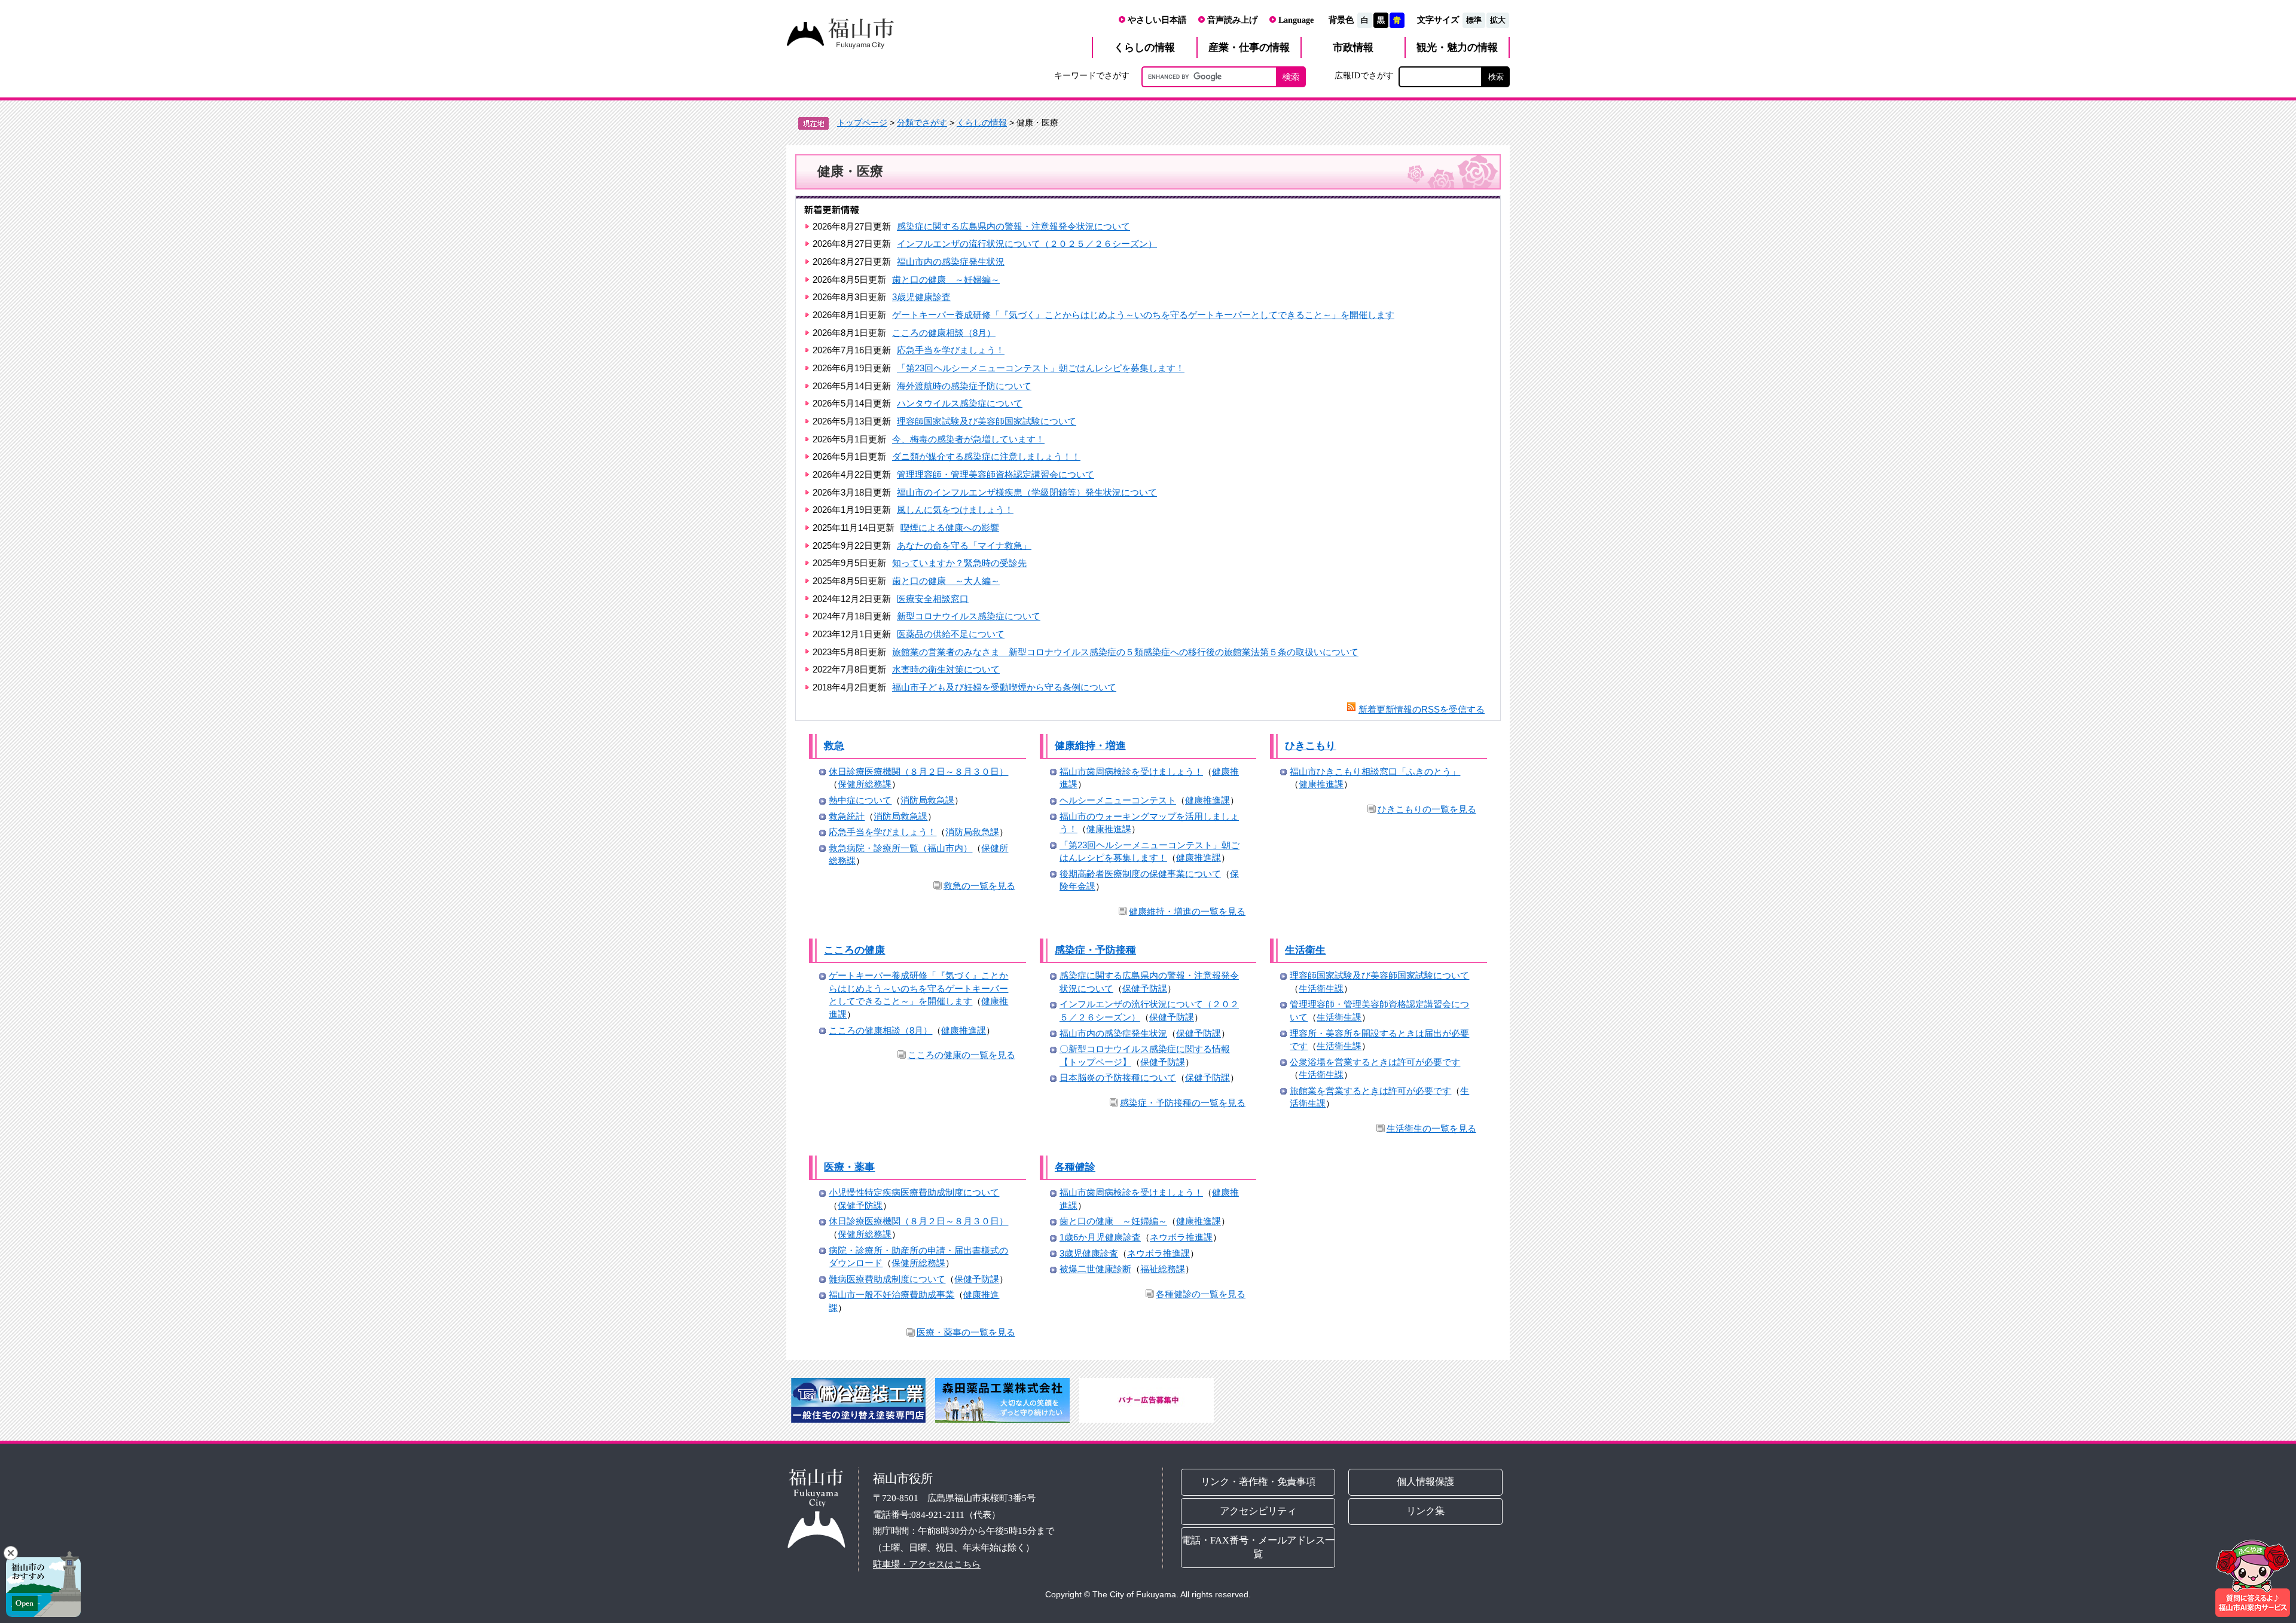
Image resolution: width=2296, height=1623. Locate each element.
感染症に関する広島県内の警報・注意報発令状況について (1013, 226)
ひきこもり (1310, 746)
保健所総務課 (865, 784)
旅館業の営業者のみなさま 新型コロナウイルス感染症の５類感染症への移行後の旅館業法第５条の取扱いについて (1125, 652)
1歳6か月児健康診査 (1100, 1237)
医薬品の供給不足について (951, 634)
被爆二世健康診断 (1095, 1269)
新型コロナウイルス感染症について (969, 616)
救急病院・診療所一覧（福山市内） (900, 848)
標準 (1474, 20)
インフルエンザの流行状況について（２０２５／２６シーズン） (1027, 244)
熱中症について (860, 800)
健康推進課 (1207, 800)
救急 (834, 746)
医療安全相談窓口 (933, 599)
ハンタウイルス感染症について (960, 403)
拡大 (1498, 20)
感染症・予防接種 (1095, 950)
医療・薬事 (849, 1167)
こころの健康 (854, 950)
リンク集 (1426, 1511)
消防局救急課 (927, 800)
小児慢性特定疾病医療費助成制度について (914, 1192)
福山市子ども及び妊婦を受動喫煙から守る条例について (1004, 687)
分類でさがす (922, 123)
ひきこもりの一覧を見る (1427, 809)
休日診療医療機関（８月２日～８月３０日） (918, 771)
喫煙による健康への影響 (950, 528)
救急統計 (847, 816)
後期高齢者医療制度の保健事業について (1140, 874)
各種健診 (1075, 1167)
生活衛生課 (1321, 988)
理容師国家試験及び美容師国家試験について (987, 421)
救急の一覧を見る (979, 886)
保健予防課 (1145, 988)
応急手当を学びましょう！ (951, 350)
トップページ (862, 123)
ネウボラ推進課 (1181, 1237)
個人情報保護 (1426, 1482)
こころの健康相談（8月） (944, 333)
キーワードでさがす (1092, 75)
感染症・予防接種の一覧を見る (1183, 1103)
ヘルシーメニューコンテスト (1118, 800)
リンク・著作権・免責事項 (1258, 1482)
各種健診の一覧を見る (1201, 1294)
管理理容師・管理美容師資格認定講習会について (996, 474)
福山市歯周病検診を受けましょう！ (1131, 771)
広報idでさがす (1364, 75)
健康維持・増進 (1090, 746)
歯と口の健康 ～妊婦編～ (946, 279)
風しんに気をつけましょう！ (955, 510)
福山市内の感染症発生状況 (951, 262)
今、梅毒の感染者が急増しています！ (968, 439)
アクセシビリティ (1258, 1511)
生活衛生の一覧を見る (1431, 1128)
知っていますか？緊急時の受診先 (959, 563)
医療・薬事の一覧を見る (966, 1332)
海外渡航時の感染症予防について (964, 386)
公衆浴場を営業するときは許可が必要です (1375, 1062)
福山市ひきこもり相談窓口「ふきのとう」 (1375, 771)
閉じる (11, 1553)
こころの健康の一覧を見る (961, 1055)
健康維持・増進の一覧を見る (1187, 911)
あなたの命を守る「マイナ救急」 (964, 545)
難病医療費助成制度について (887, 1279)
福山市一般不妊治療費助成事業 (891, 1295)
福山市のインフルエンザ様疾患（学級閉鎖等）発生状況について (1027, 492)
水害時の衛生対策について (946, 669)
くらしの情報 (982, 123)
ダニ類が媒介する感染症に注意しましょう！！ (986, 456)
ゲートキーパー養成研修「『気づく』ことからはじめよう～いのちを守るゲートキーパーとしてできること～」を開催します (1143, 315)
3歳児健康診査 (921, 297)
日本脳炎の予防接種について (1118, 1078)
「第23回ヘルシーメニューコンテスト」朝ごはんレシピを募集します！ (1041, 368)
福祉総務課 (1163, 1269)
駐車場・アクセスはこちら (927, 1564)
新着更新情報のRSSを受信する (1422, 709)
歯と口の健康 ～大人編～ (946, 581)
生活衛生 (1305, 950)
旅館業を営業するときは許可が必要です (1370, 1091)
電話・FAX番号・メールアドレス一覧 (1258, 1547)
